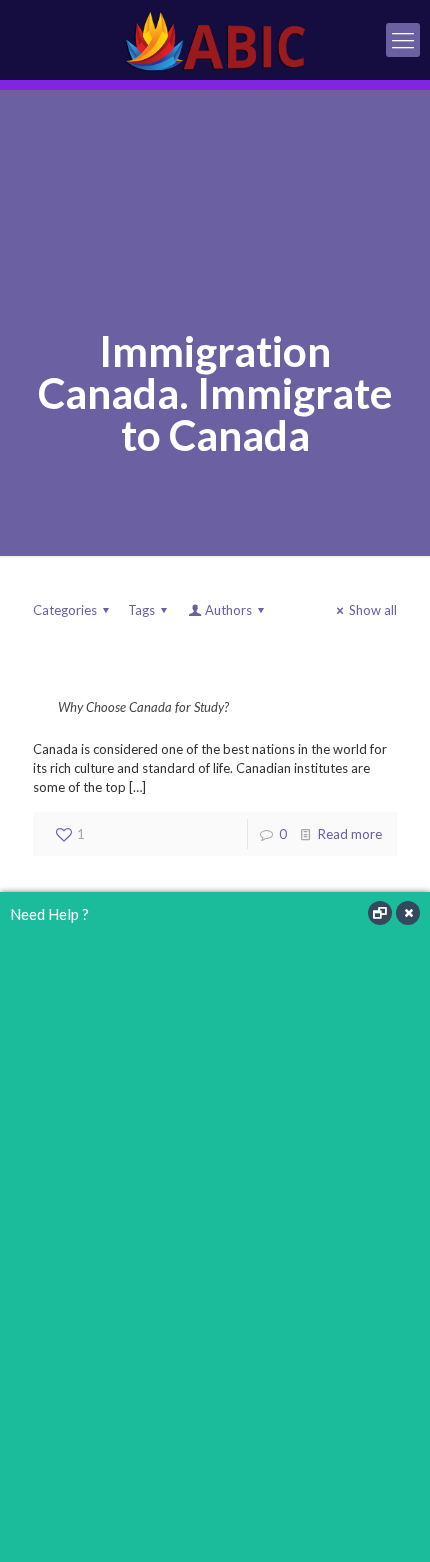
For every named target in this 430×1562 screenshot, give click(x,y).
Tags (141, 610)
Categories (65, 610)
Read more (350, 834)
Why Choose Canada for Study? (143, 707)
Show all (373, 610)
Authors (228, 610)
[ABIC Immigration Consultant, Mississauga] (215, 40)
